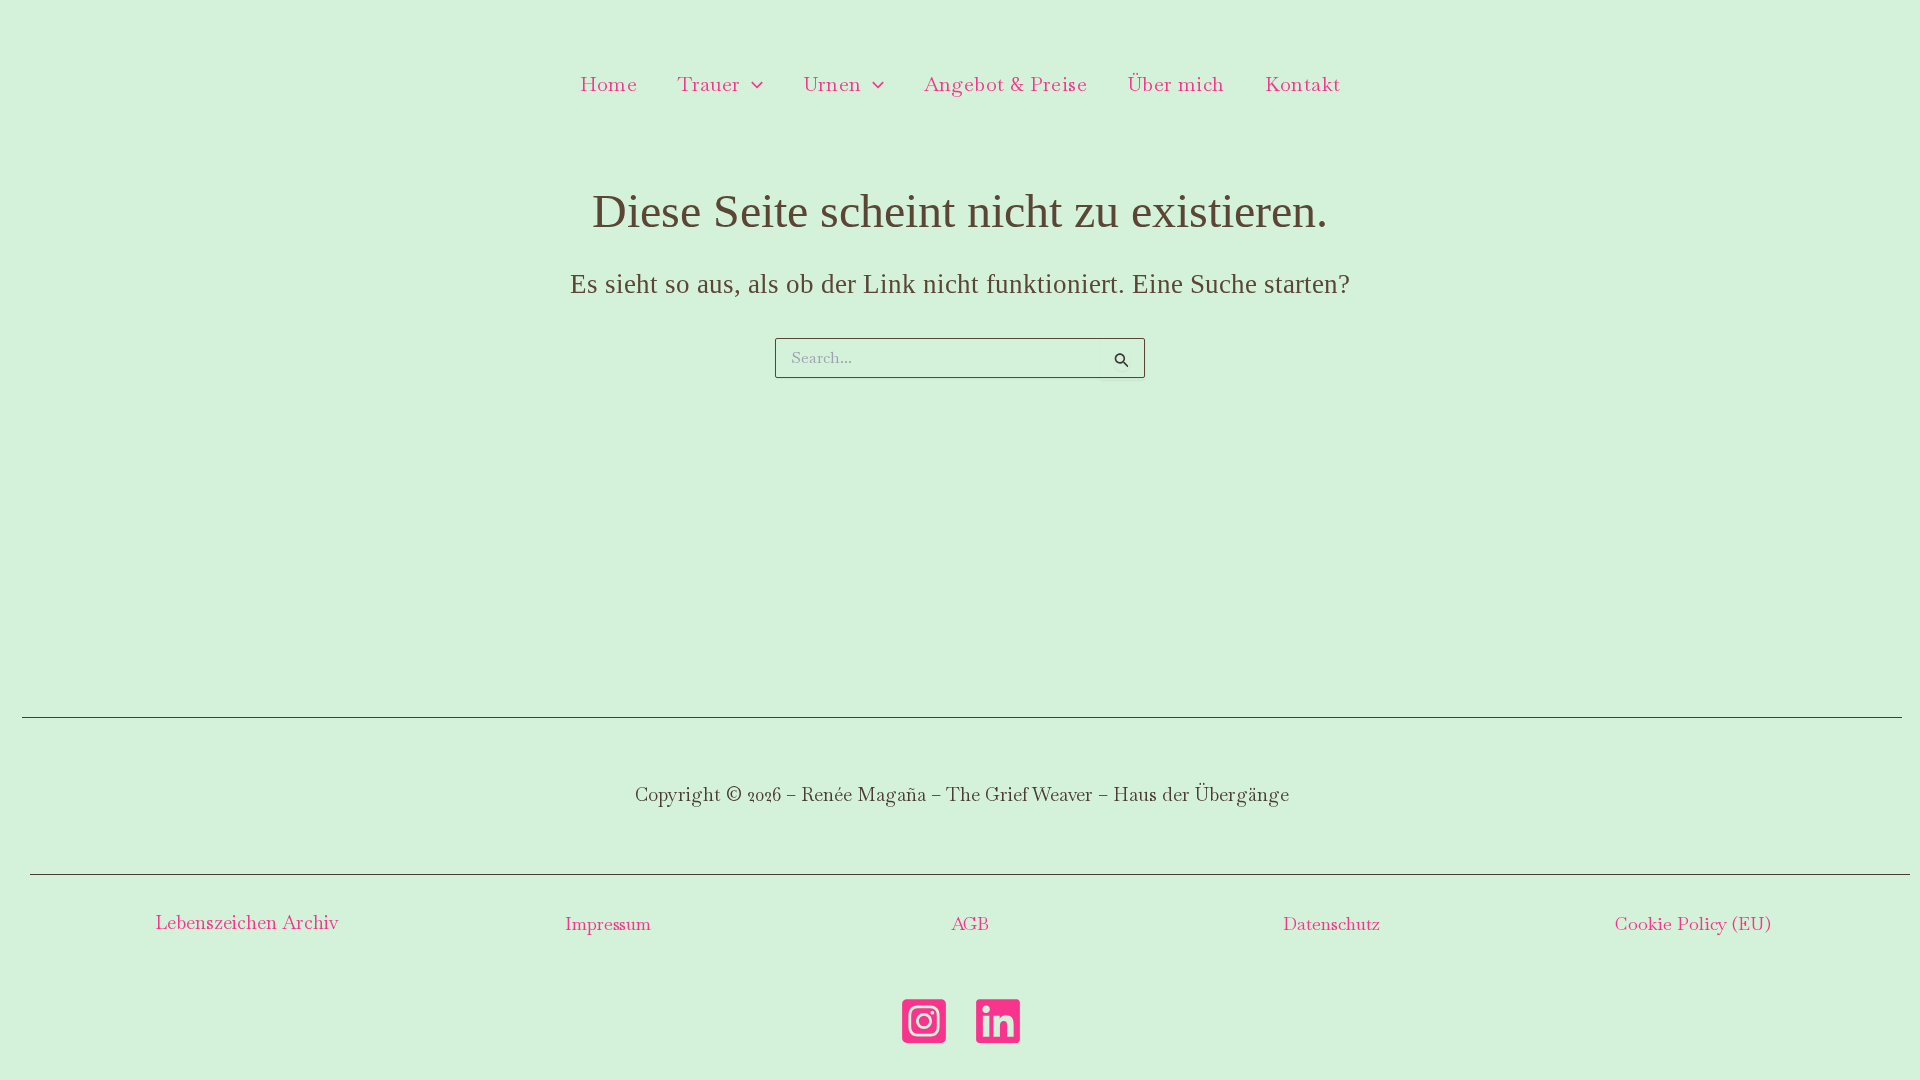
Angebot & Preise (1005, 84)
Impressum (608, 923)
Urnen (832, 84)
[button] (752, 84)
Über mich (1176, 84)
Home (609, 84)
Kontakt (1303, 84)
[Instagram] (924, 1021)
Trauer (708, 84)
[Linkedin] (998, 1021)
